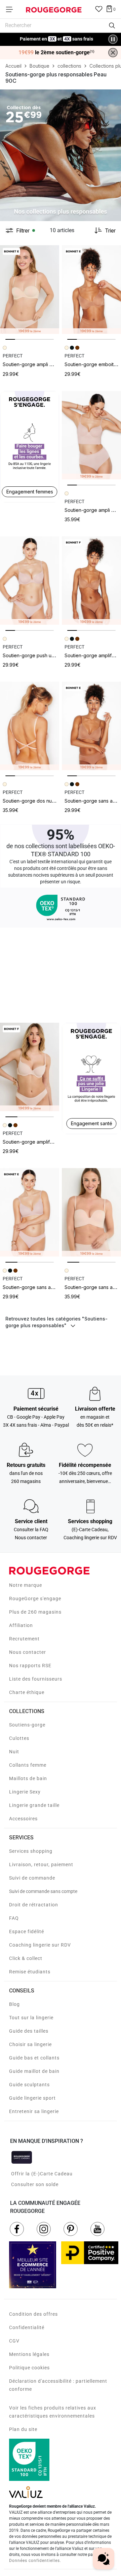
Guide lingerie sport (32, 2098)
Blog (14, 2004)
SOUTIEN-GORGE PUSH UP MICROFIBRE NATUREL (49, 655)
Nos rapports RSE (30, 1666)
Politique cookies (29, 2368)
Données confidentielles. (35, 2561)
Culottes (19, 1738)
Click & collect (26, 1958)
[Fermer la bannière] (113, 53)
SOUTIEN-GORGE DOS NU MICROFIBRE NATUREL (47, 801)
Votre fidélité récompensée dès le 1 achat (57, 36)
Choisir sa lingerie (30, 2044)
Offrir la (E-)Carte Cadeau (42, 2174)
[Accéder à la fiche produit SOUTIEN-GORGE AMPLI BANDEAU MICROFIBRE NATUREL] (30, 289)
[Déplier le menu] (11, 9)
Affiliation (21, 1625)
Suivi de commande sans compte (43, 1891)
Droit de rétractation (34, 1905)
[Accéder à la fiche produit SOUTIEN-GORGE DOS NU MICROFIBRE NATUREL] (30, 726)
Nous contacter (28, 1652)
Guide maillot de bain (34, 2071)
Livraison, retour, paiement (41, 1865)
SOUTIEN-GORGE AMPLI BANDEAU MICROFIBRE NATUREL (56, 364)
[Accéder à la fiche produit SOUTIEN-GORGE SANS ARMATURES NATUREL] (30, 1212)
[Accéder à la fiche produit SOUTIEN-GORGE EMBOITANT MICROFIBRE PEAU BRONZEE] (91, 289)
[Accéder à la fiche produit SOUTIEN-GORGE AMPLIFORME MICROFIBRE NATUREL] (30, 1067)
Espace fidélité (27, 1931)
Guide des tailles (29, 2031)
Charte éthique (27, 1692)
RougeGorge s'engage (35, 1599)
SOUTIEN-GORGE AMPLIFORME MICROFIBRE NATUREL (52, 1142)
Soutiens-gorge (27, 1725)
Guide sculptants (29, 2085)
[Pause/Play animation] (113, 39)
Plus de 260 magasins (35, 1612)
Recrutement (24, 1639)
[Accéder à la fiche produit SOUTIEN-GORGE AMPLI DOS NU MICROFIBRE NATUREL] (91, 435)
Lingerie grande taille (34, 1805)
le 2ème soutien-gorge (56, 53)
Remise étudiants (30, 1972)
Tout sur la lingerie (31, 2018)
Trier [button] (110, 230)
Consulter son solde (35, 2184)
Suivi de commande (32, 1878)
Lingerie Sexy (25, 1792)
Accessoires (23, 1819)
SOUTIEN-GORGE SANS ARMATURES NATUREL (45, 1287)
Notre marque (26, 1585)
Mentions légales (29, 2354)
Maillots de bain (28, 1778)
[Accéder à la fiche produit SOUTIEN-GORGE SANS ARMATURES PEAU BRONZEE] (91, 726)
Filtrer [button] (23, 230)
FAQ (14, 1918)
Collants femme (28, 1765)
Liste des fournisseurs (36, 1679)
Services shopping (31, 1851)
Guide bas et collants (34, 2058)
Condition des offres (33, 2314)
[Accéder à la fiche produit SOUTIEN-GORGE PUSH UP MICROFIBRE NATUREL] (30, 581)
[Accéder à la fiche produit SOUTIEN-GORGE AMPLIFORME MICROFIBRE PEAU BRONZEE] (91, 581)
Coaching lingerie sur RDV (40, 1945)
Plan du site (23, 2429)
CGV (14, 2341)
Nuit (14, 1752)
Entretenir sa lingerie (34, 2111)
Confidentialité (27, 2327)
